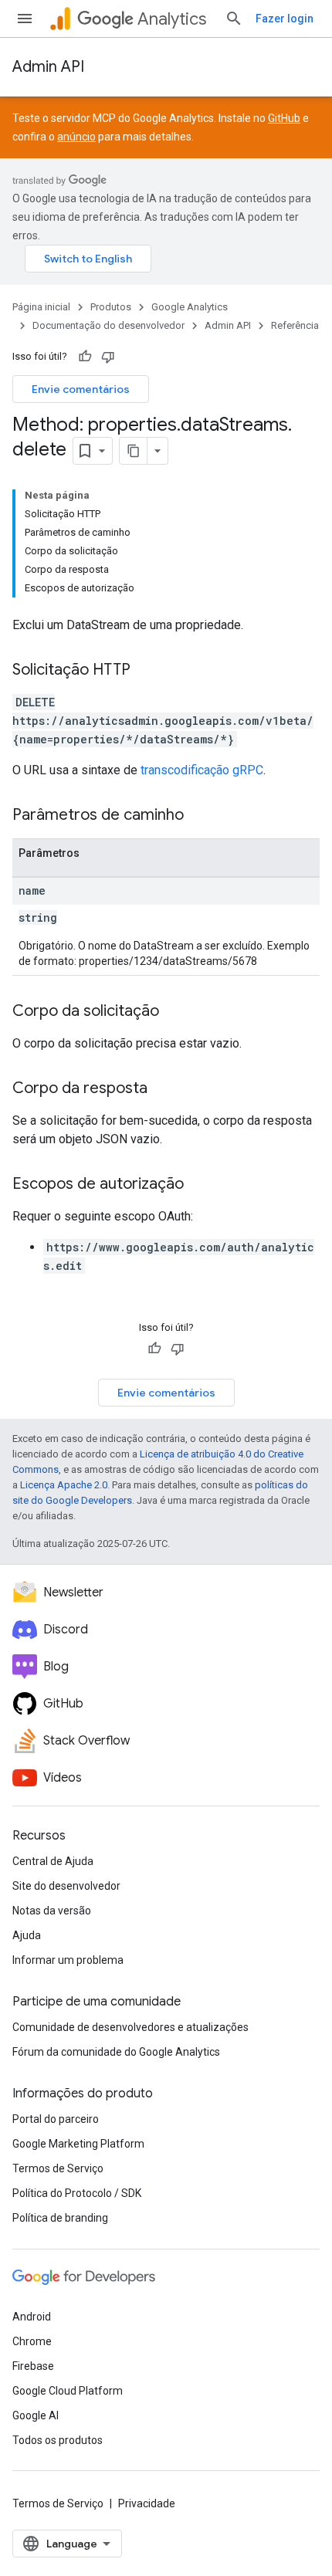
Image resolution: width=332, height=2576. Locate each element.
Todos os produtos (58, 2440)
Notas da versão (52, 1911)
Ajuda (27, 1935)
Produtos (111, 307)
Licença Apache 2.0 (64, 1485)
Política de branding (60, 2218)
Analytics (172, 19)
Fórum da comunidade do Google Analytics (116, 2052)
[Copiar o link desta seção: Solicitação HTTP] (146, 671)
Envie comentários (81, 389)
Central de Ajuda (53, 1861)
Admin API (48, 67)
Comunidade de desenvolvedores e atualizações (130, 2027)
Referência (295, 325)
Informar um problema (68, 1960)
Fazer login (285, 19)
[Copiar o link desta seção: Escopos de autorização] (199, 1185)
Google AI (36, 2415)
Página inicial (41, 307)
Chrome (32, 2341)
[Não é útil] (108, 357)
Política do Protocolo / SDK (77, 2193)
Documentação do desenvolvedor (108, 325)
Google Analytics (190, 307)
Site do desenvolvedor (66, 1886)
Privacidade (147, 2503)
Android (32, 2317)
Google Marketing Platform (78, 2144)
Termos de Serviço (58, 2168)
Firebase (33, 2366)
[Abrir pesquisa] (234, 19)
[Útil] (85, 357)
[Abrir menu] (25, 19)
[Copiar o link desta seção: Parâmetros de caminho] (199, 816)
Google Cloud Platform (68, 2391)
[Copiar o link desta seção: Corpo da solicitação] (174, 1012)
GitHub (284, 118)
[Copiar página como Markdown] (134, 451)
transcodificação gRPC (202, 770)
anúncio (76, 137)
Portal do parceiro (56, 2119)
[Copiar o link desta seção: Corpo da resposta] (163, 1089)
